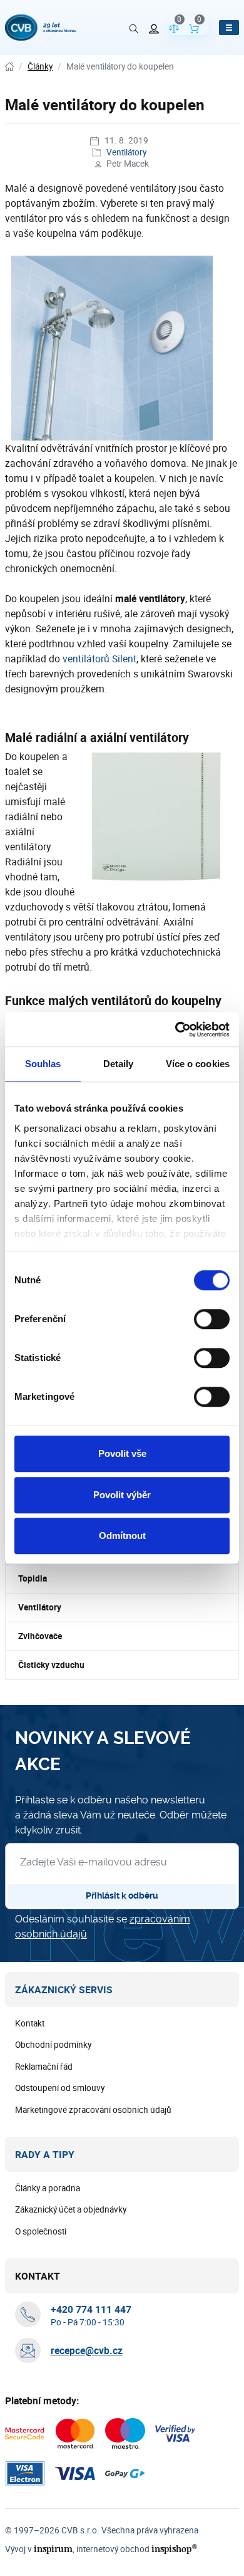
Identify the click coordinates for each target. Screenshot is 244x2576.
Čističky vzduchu (51, 1665)
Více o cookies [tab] (198, 1064)
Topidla (33, 1578)
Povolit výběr (122, 1495)
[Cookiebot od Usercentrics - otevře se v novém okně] (175, 1030)
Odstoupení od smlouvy (60, 2088)
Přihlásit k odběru (122, 1895)
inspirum (53, 2549)
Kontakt (30, 2023)
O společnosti (41, 2231)
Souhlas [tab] (43, 1064)
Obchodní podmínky (53, 2045)
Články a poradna (48, 2188)
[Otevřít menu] (229, 28)
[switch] (212, 1319)
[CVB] (41, 28)
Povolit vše (122, 1453)
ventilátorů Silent (99, 659)
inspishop (174, 2549)
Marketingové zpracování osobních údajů (93, 2110)
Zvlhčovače (40, 1636)
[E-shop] (9, 67)
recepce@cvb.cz (87, 2350)
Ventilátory (126, 152)
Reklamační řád (44, 2067)
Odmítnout (122, 1536)
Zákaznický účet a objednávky (71, 2209)
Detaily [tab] (119, 1064)
